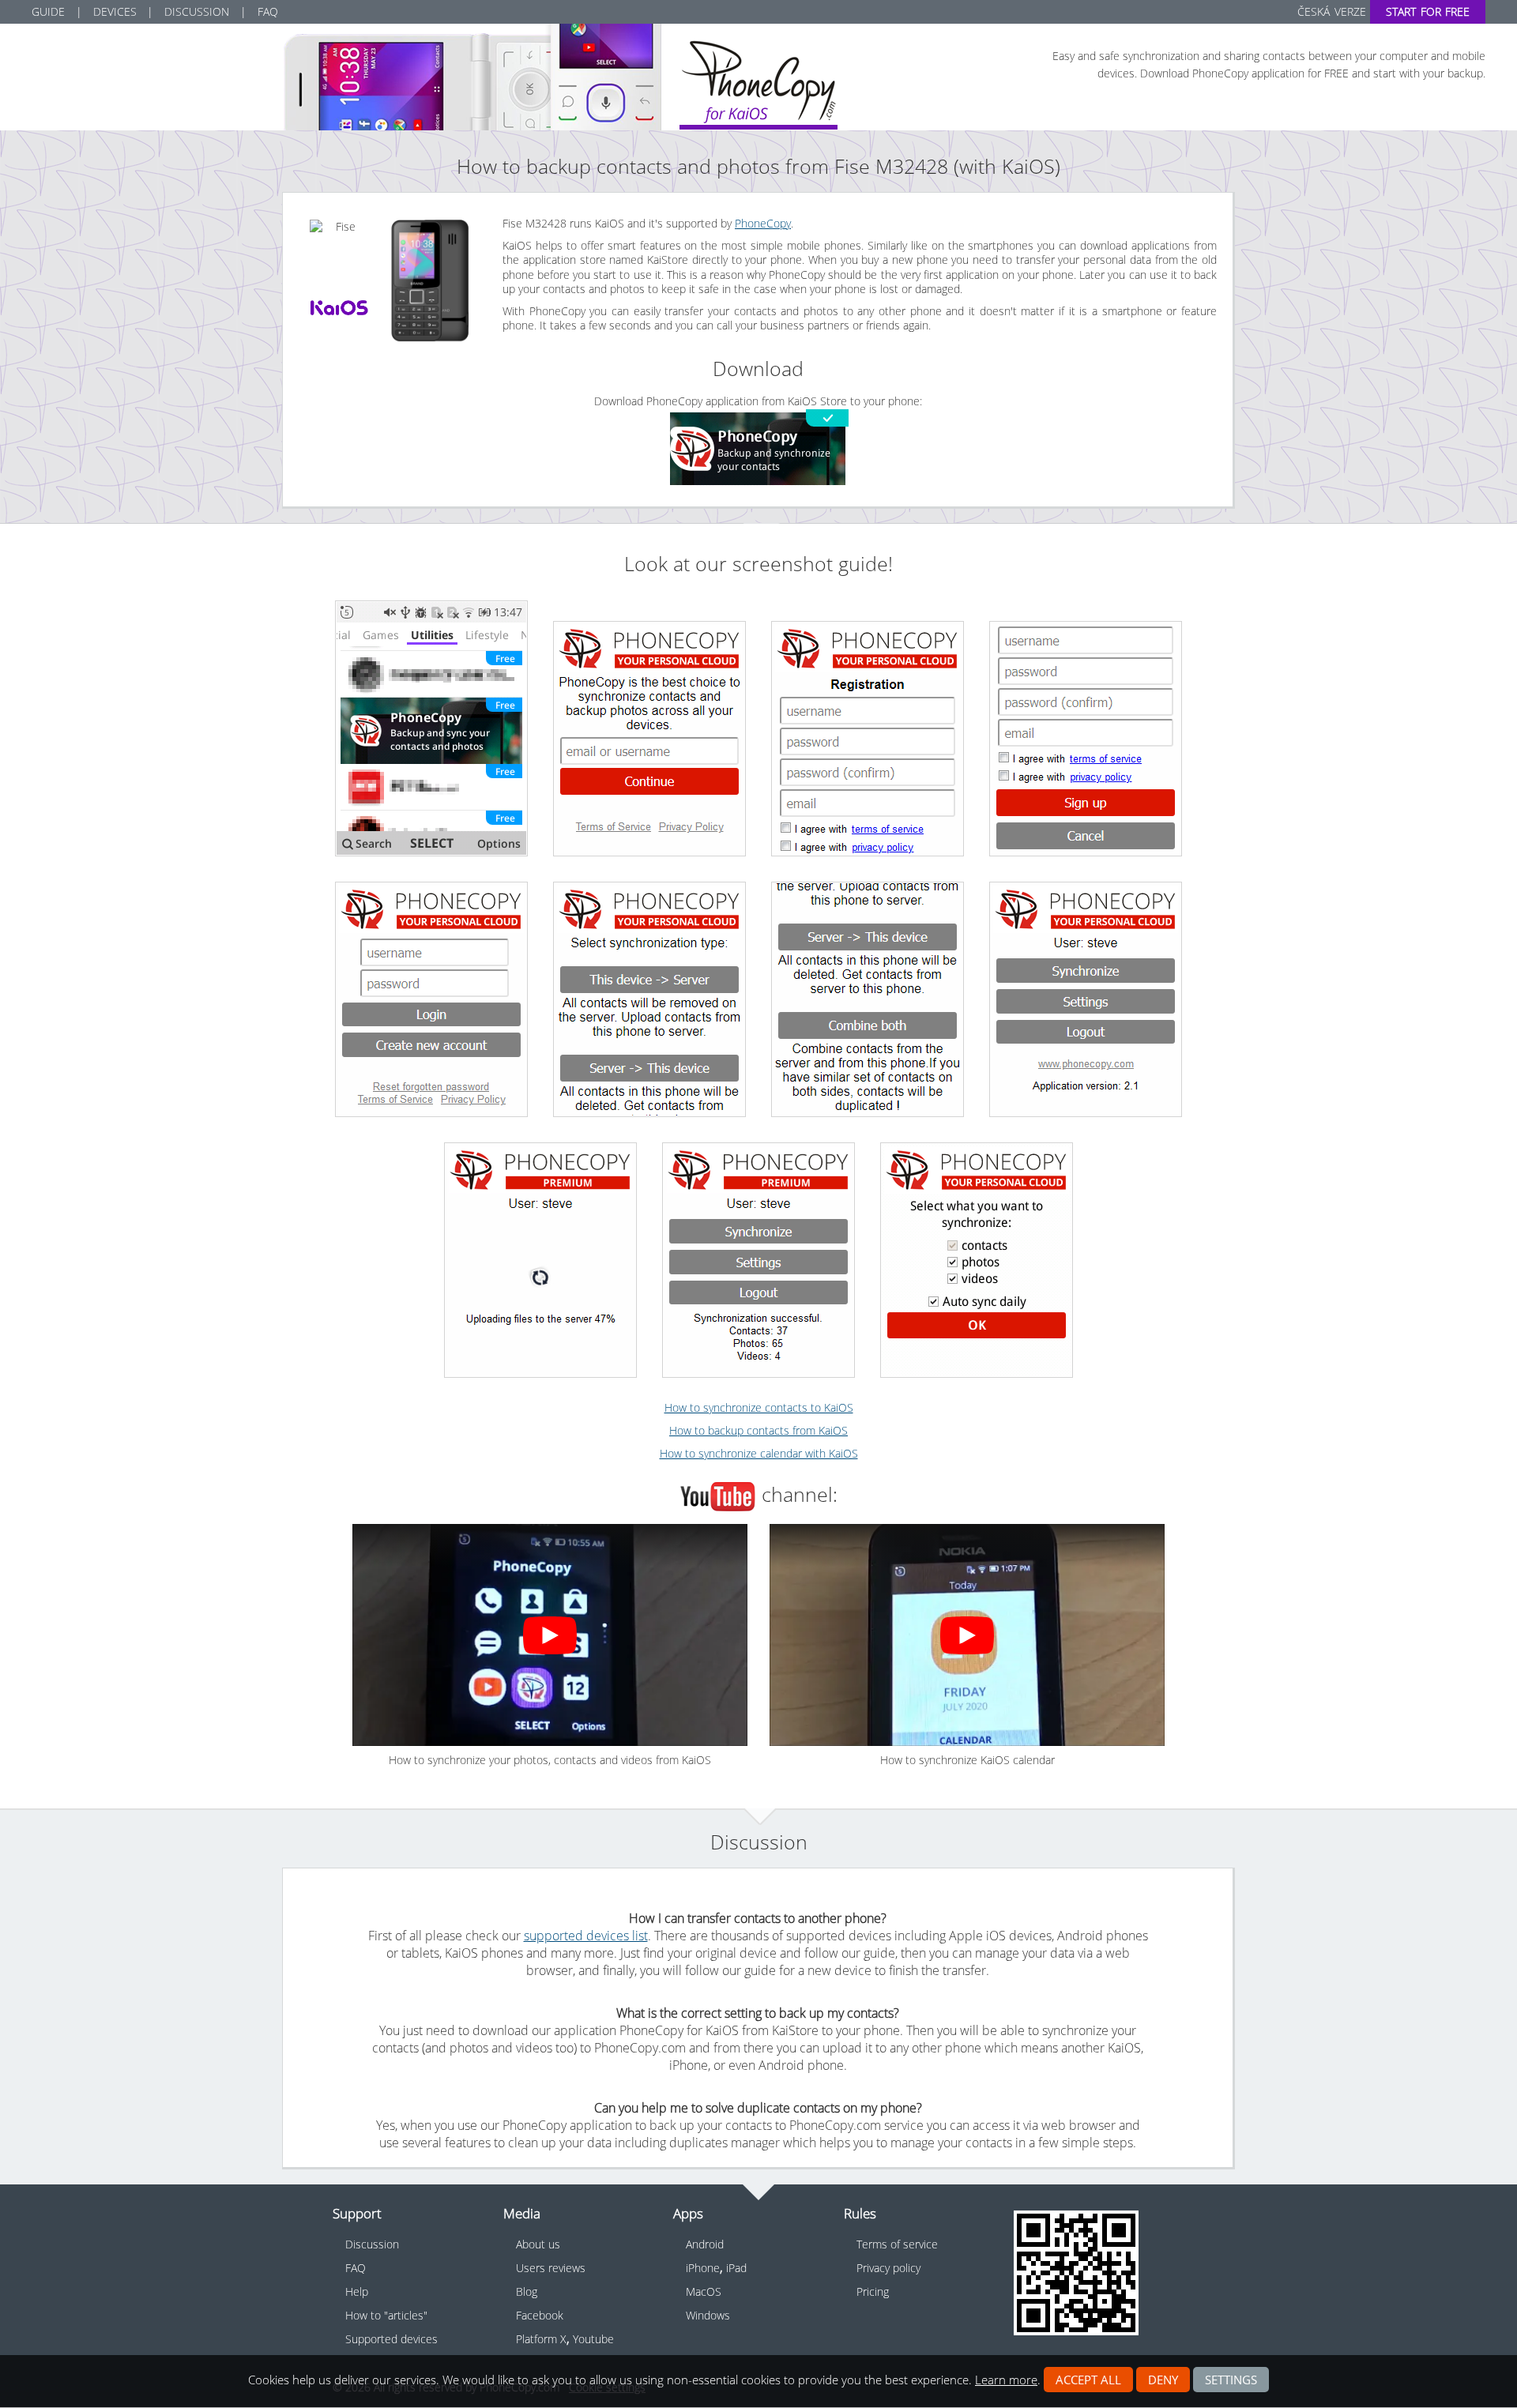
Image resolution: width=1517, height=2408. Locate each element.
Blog (527, 2291)
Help (357, 2291)
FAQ (268, 11)
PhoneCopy (763, 223)
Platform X (541, 2339)
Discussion (197, 11)
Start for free (1428, 11)
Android (705, 2244)
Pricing (873, 2291)
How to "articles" (386, 2315)
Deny (1163, 2380)
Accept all (1088, 2380)
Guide (48, 11)
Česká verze (1331, 11)
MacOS (704, 2291)
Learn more (1006, 2380)
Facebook (540, 2315)
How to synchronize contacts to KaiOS (759, 1407)
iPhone (703, 2268)
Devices (115, 11)
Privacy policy (888, 2268)
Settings (1231, 2380)
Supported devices (391, 2339)
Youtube (593, 2339)
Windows (708, 2315)
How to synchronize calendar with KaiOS (759, 1453)
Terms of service (897, 2244)
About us (538, 2244)
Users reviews (551, 2268)
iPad (736, 2268)
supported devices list (586, 1936)
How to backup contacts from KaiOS (758, 1430)
